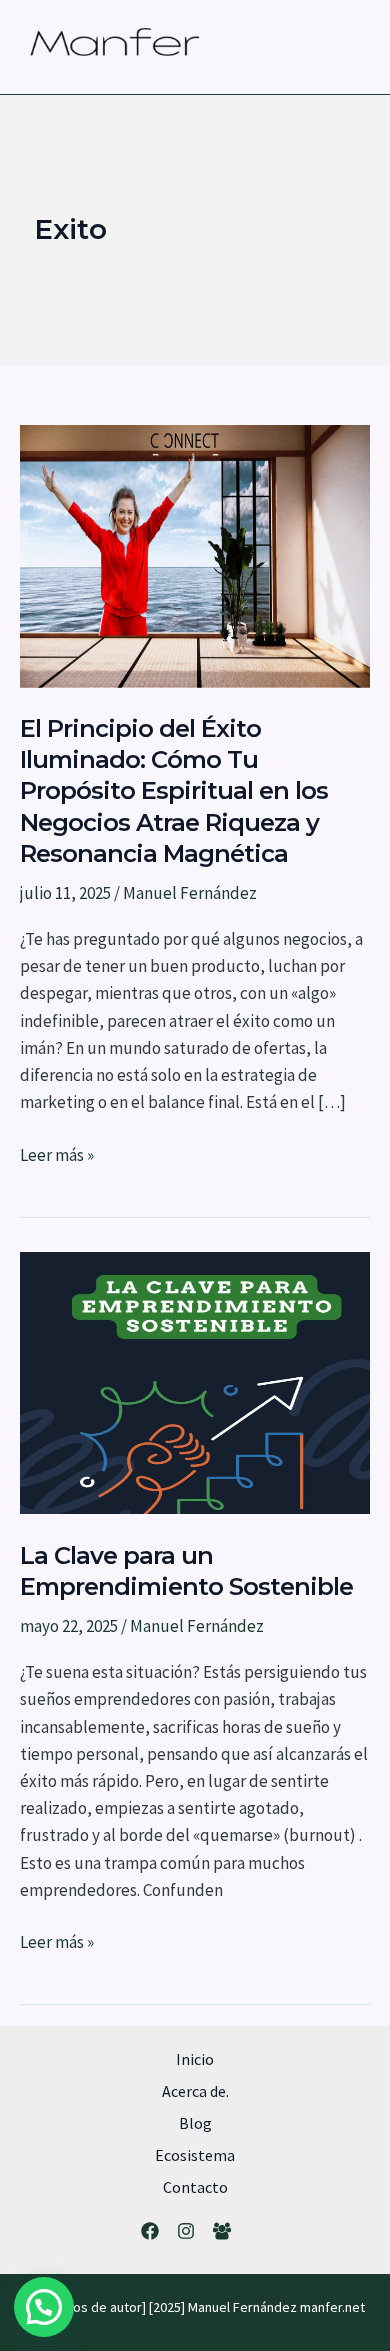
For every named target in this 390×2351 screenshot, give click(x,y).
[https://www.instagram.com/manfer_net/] (186, 2231)
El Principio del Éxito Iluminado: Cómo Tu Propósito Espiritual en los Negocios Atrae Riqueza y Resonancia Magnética (174, 791)
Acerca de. (195, 2091)
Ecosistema (195, 2155)
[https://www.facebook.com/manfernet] (150, 2231)
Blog (195, 2123)
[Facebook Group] (222, 2231)
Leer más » (57, 1156)
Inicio (195, 2059)
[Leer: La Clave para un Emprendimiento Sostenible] (195, 1381)
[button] (44, 2307)
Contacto (195, 2187)
